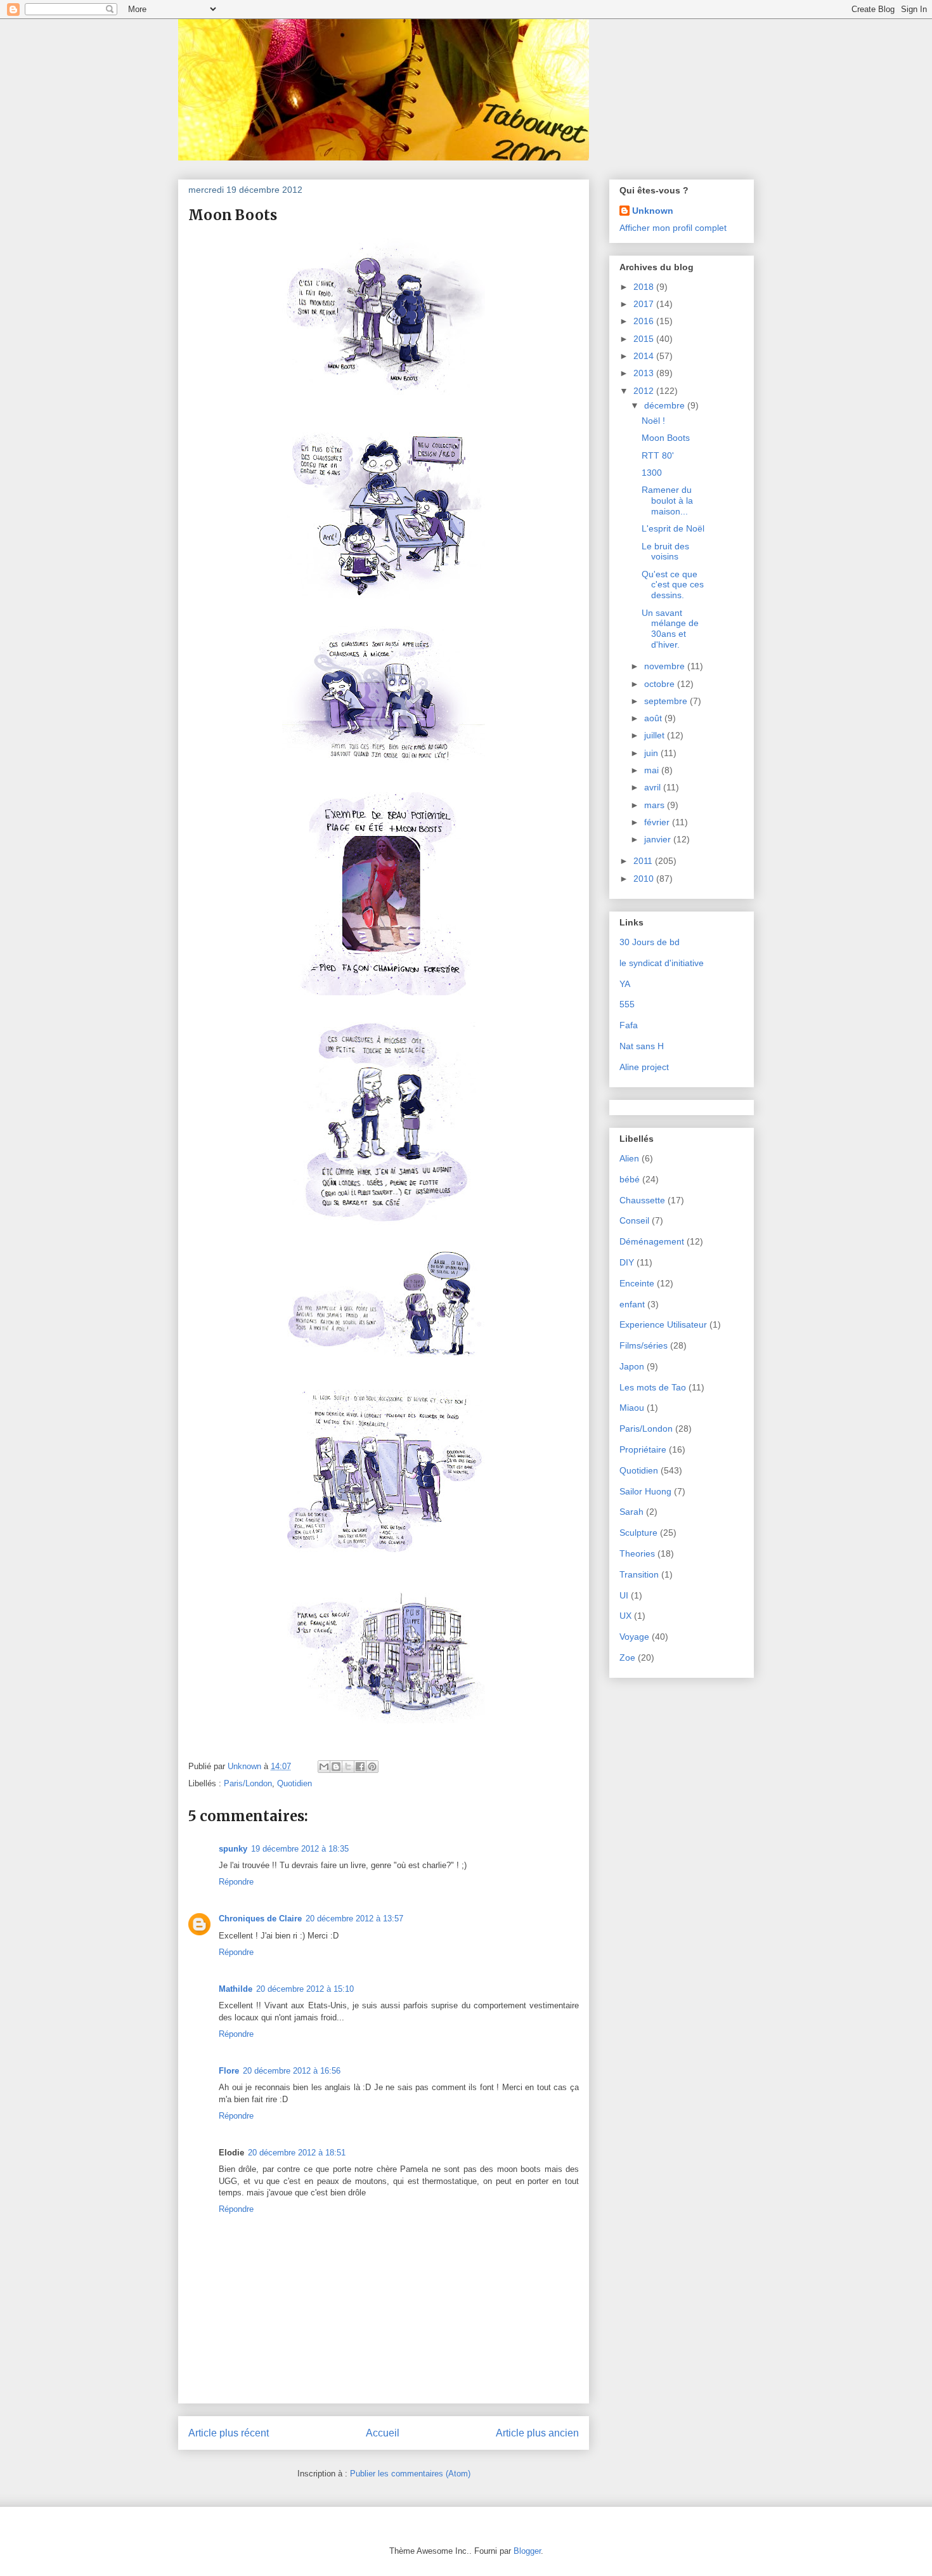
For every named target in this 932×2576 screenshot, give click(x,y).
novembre (666, 666)
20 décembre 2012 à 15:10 (305, 1989)
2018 (645, 287)
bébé (630, 1179)
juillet (656, 735)
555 (627, 1004)
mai (653, 770)
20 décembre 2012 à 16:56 (292, 2071)
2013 (645, 373)
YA (625, 984)
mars (656, 805)
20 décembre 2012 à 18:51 (297, 2153)
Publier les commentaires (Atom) (410, 2474)
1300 (652, 473)
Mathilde (236, 1989)
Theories (637, 1553)
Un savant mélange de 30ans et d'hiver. (670, 629)
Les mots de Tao (653, 1387)
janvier (659, 839)
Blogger (527, 2551)
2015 (645, 339)
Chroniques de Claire (260, 1919)
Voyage (634, 1637)
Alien (629, 1158)
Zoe (627, 1657)
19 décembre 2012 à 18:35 (300, 1849)
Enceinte (637, 1283)
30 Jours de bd (650, 942)
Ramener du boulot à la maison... (667, 500)
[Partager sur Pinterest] (372, 1767)
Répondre (236, 1882)
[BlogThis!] (336, 1767)
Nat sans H (642, 1046)
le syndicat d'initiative (662, 963)
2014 (645, 356)
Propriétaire (643, 1449)
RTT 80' (658, 455)
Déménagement (652, 1241)
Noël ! (653, 421)
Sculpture (638, 1533)
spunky (233, 1849)
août (654, 718)
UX (625, 1616)
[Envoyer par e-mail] (324, 1767)
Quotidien (294, 1783)
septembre (667, 701)
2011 (644, 861)
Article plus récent (229, 2433)
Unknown (653, 211)
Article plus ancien (537, 2433)
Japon (632, 1366)
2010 (645, 879)
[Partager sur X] (348, 1767)
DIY (627, 1262)
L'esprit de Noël (673, 528)
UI (624, 1595)
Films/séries (644, 1345)
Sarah (631, 1512)
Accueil (383, 2433)
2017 (645, 304)
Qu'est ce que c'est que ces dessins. (673, 585)
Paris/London (248, 1783)
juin (652, 753)
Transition (639, 1574)
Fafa (629, 1025)
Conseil (634, 1220)
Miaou (632, 1408)
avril (654, 787)
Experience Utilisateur (663, 1324)
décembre (666, 405)
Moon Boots (666, 438)
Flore (229, 2071)
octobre (661, 684)
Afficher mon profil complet (673, 228)
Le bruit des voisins (665, 552)
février (658, 822)
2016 (645, 321)
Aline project (644, 1067)
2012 (645, 391)
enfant (632, 1304)
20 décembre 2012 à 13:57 (354, 1919)
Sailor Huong (645, 1491)
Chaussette (642, 1200)
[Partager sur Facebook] (360, 1767)
